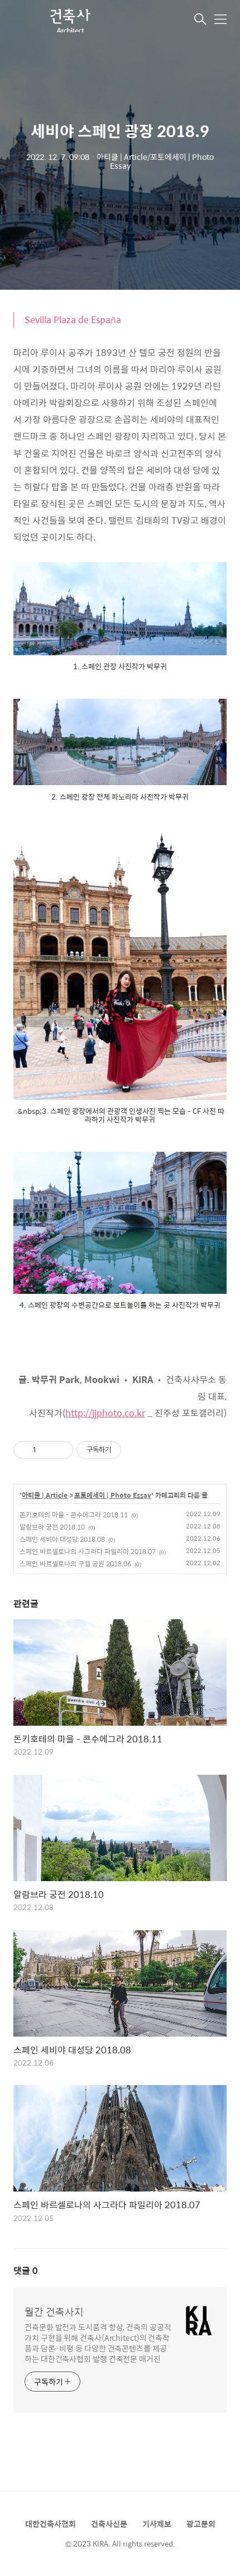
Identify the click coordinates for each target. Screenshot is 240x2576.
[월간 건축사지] (69, 20)
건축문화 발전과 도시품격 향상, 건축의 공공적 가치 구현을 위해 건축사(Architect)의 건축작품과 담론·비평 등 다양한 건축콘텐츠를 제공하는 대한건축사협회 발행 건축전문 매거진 (98, 2343)
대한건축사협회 (51, 2524)
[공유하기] (47, 1450)
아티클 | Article (45, 1496)
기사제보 (157, 2524)
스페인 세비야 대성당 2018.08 (62, 1539)
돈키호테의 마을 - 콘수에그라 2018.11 (74, 1515)
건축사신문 (109, 2524)
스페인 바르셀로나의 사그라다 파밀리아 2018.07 (88, 1551)
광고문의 (201, 2524)
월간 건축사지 (54, 2312)
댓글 (26, 2270)
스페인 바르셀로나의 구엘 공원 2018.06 (75, 1564)
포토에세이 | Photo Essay (113, 1496)
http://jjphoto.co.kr (105, 1413)
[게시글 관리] (61, 1450)
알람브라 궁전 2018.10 (52, 1527)
